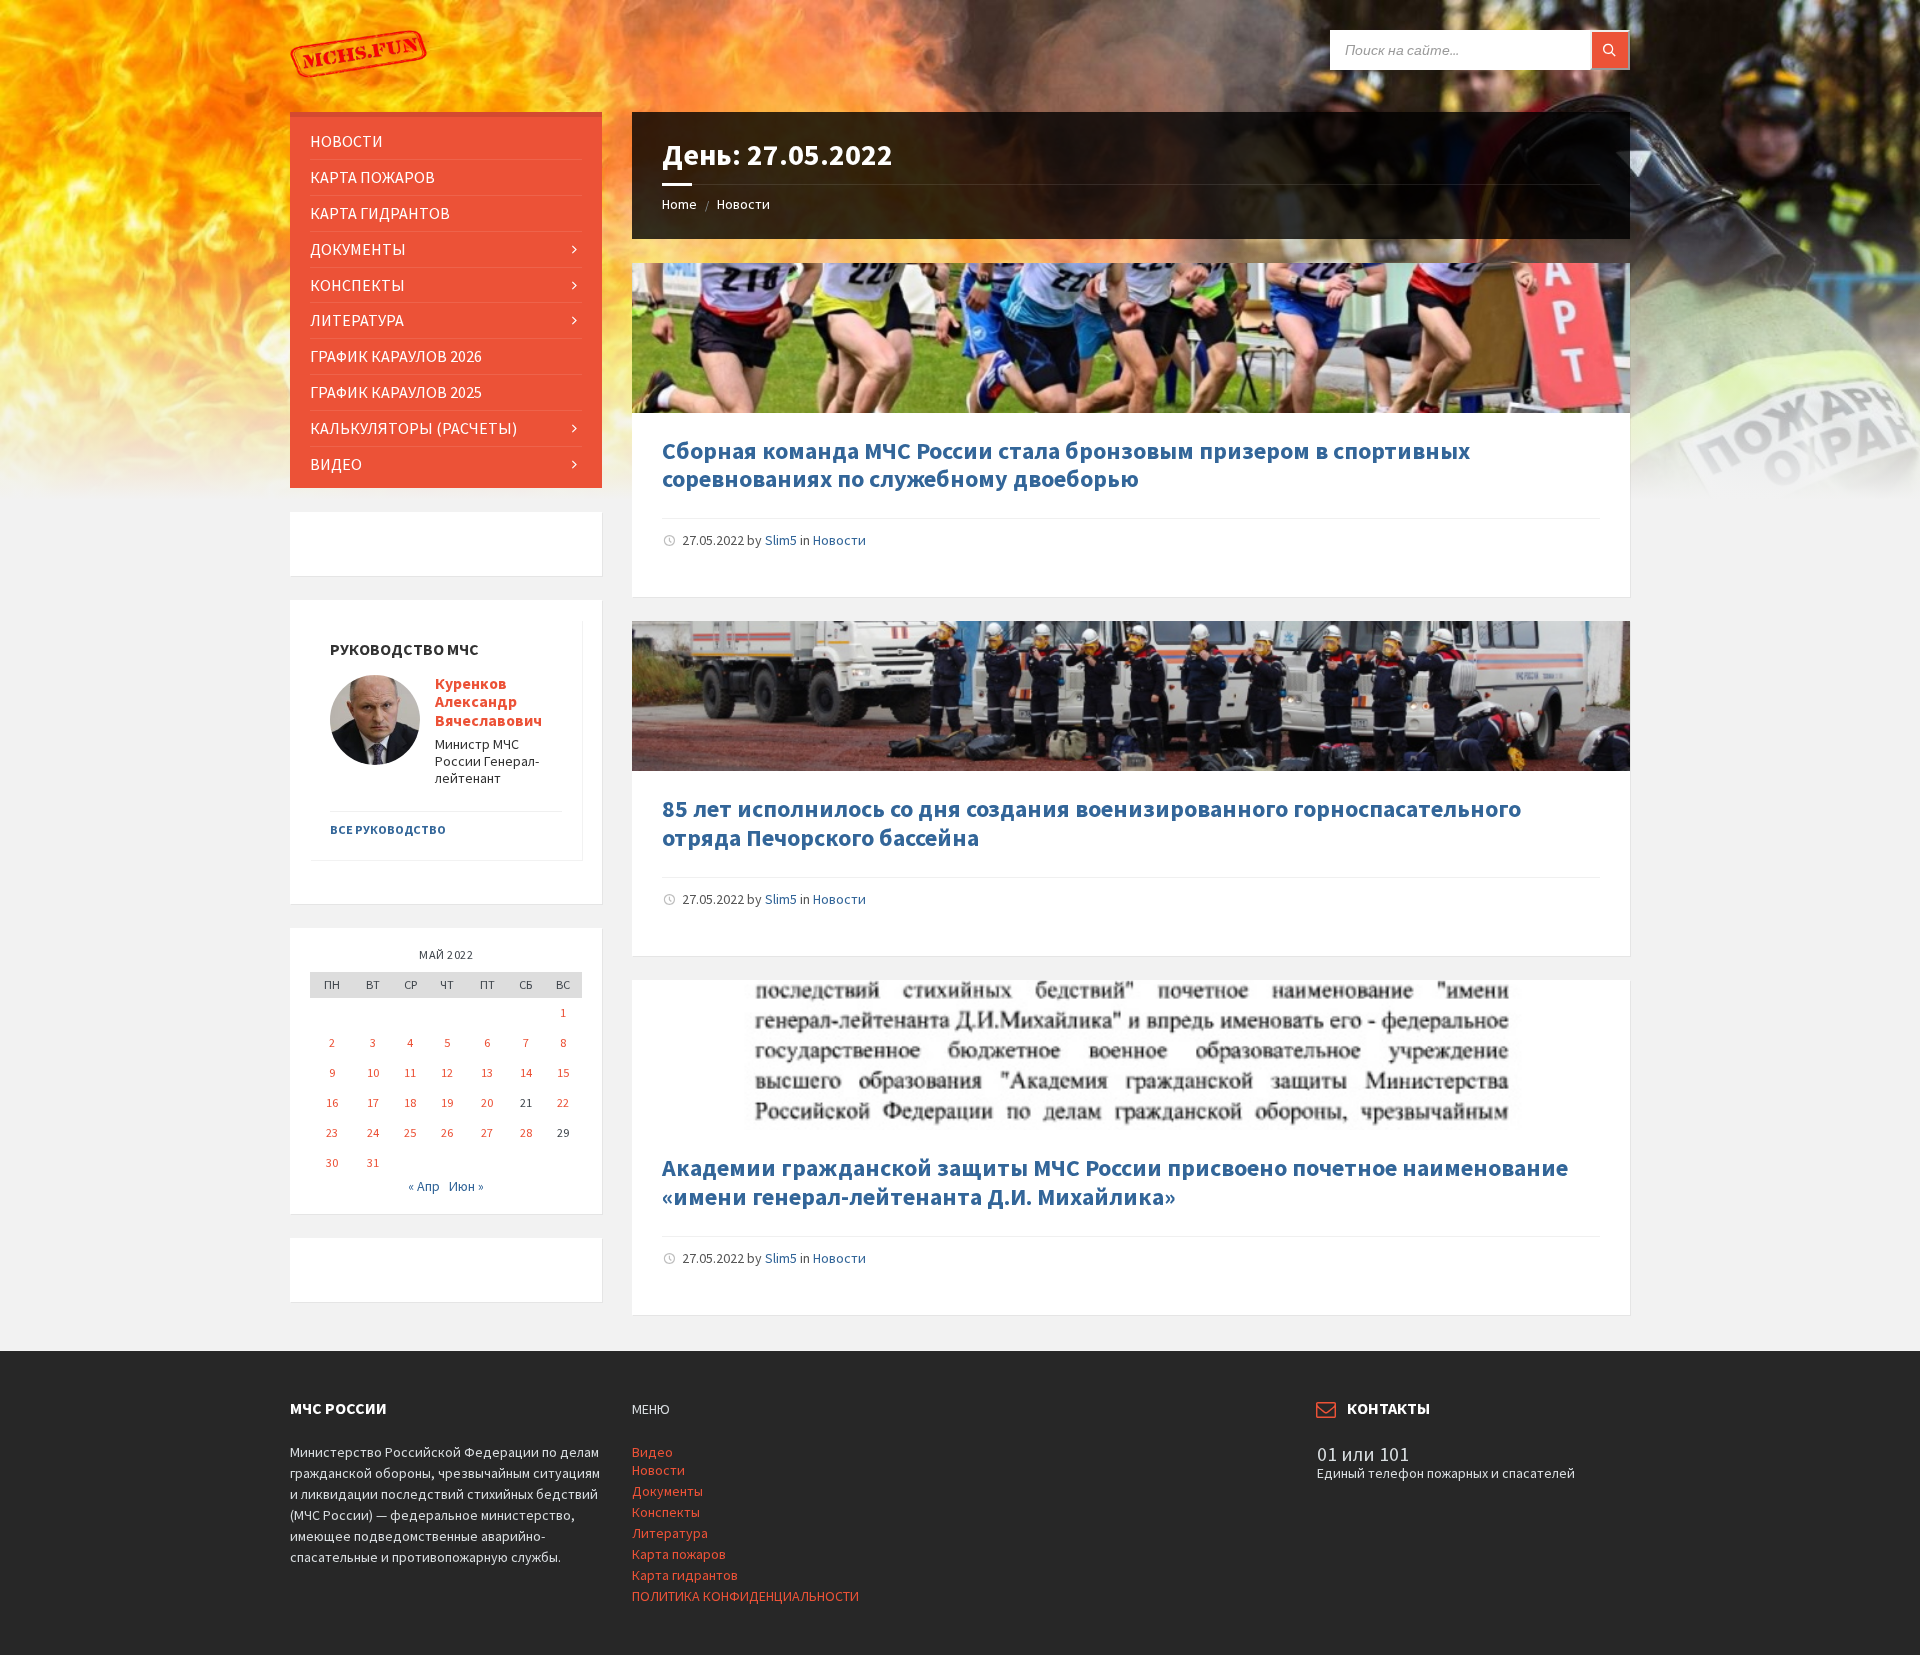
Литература (670, 1533)
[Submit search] (1610, 50)
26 (447, 1132)
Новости (743, 204)
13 (487, 1072)
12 (447, 1072)
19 (447, 1102)
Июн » (466, 1186)
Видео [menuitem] (336, 464)
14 (526, 1072)
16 (332, 1102)
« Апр (424, 1186)
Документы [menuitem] (358, 249)
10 (373, 1072)
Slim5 (781, 540)
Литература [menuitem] (357, 320)
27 (487, 1132)
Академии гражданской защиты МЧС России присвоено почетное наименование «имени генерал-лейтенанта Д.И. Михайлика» (1115, 1182)
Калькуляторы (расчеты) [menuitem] (413, 428)
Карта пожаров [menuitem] (372, 177)
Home (679, 204)
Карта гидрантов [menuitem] (380, 213)
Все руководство (388, 829)
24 (373, 1132)
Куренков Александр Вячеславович (488, 702)
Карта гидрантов (685, 1575)
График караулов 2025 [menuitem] (396, 392)
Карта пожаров (679, 1554)
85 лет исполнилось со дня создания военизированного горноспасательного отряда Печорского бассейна (1091, 823)
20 (487, 1102)
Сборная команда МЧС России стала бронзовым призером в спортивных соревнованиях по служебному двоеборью (1066, 465)
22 (563, 1102)
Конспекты (666, 1512)
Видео (652, 1452)
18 (410, 1102)
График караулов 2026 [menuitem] (396, 356)
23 (332, 1132)
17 (373, 1102)
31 (373, 1162)
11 (410, 1072)
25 (410, 1132)
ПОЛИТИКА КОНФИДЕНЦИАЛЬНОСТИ (745, 1596)
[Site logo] (360, 73)
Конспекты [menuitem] (357, 285)
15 (563, 1072)
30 (332, 1162)
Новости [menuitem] (346, 141)
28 (526, 1132)
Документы (667, 1491)
